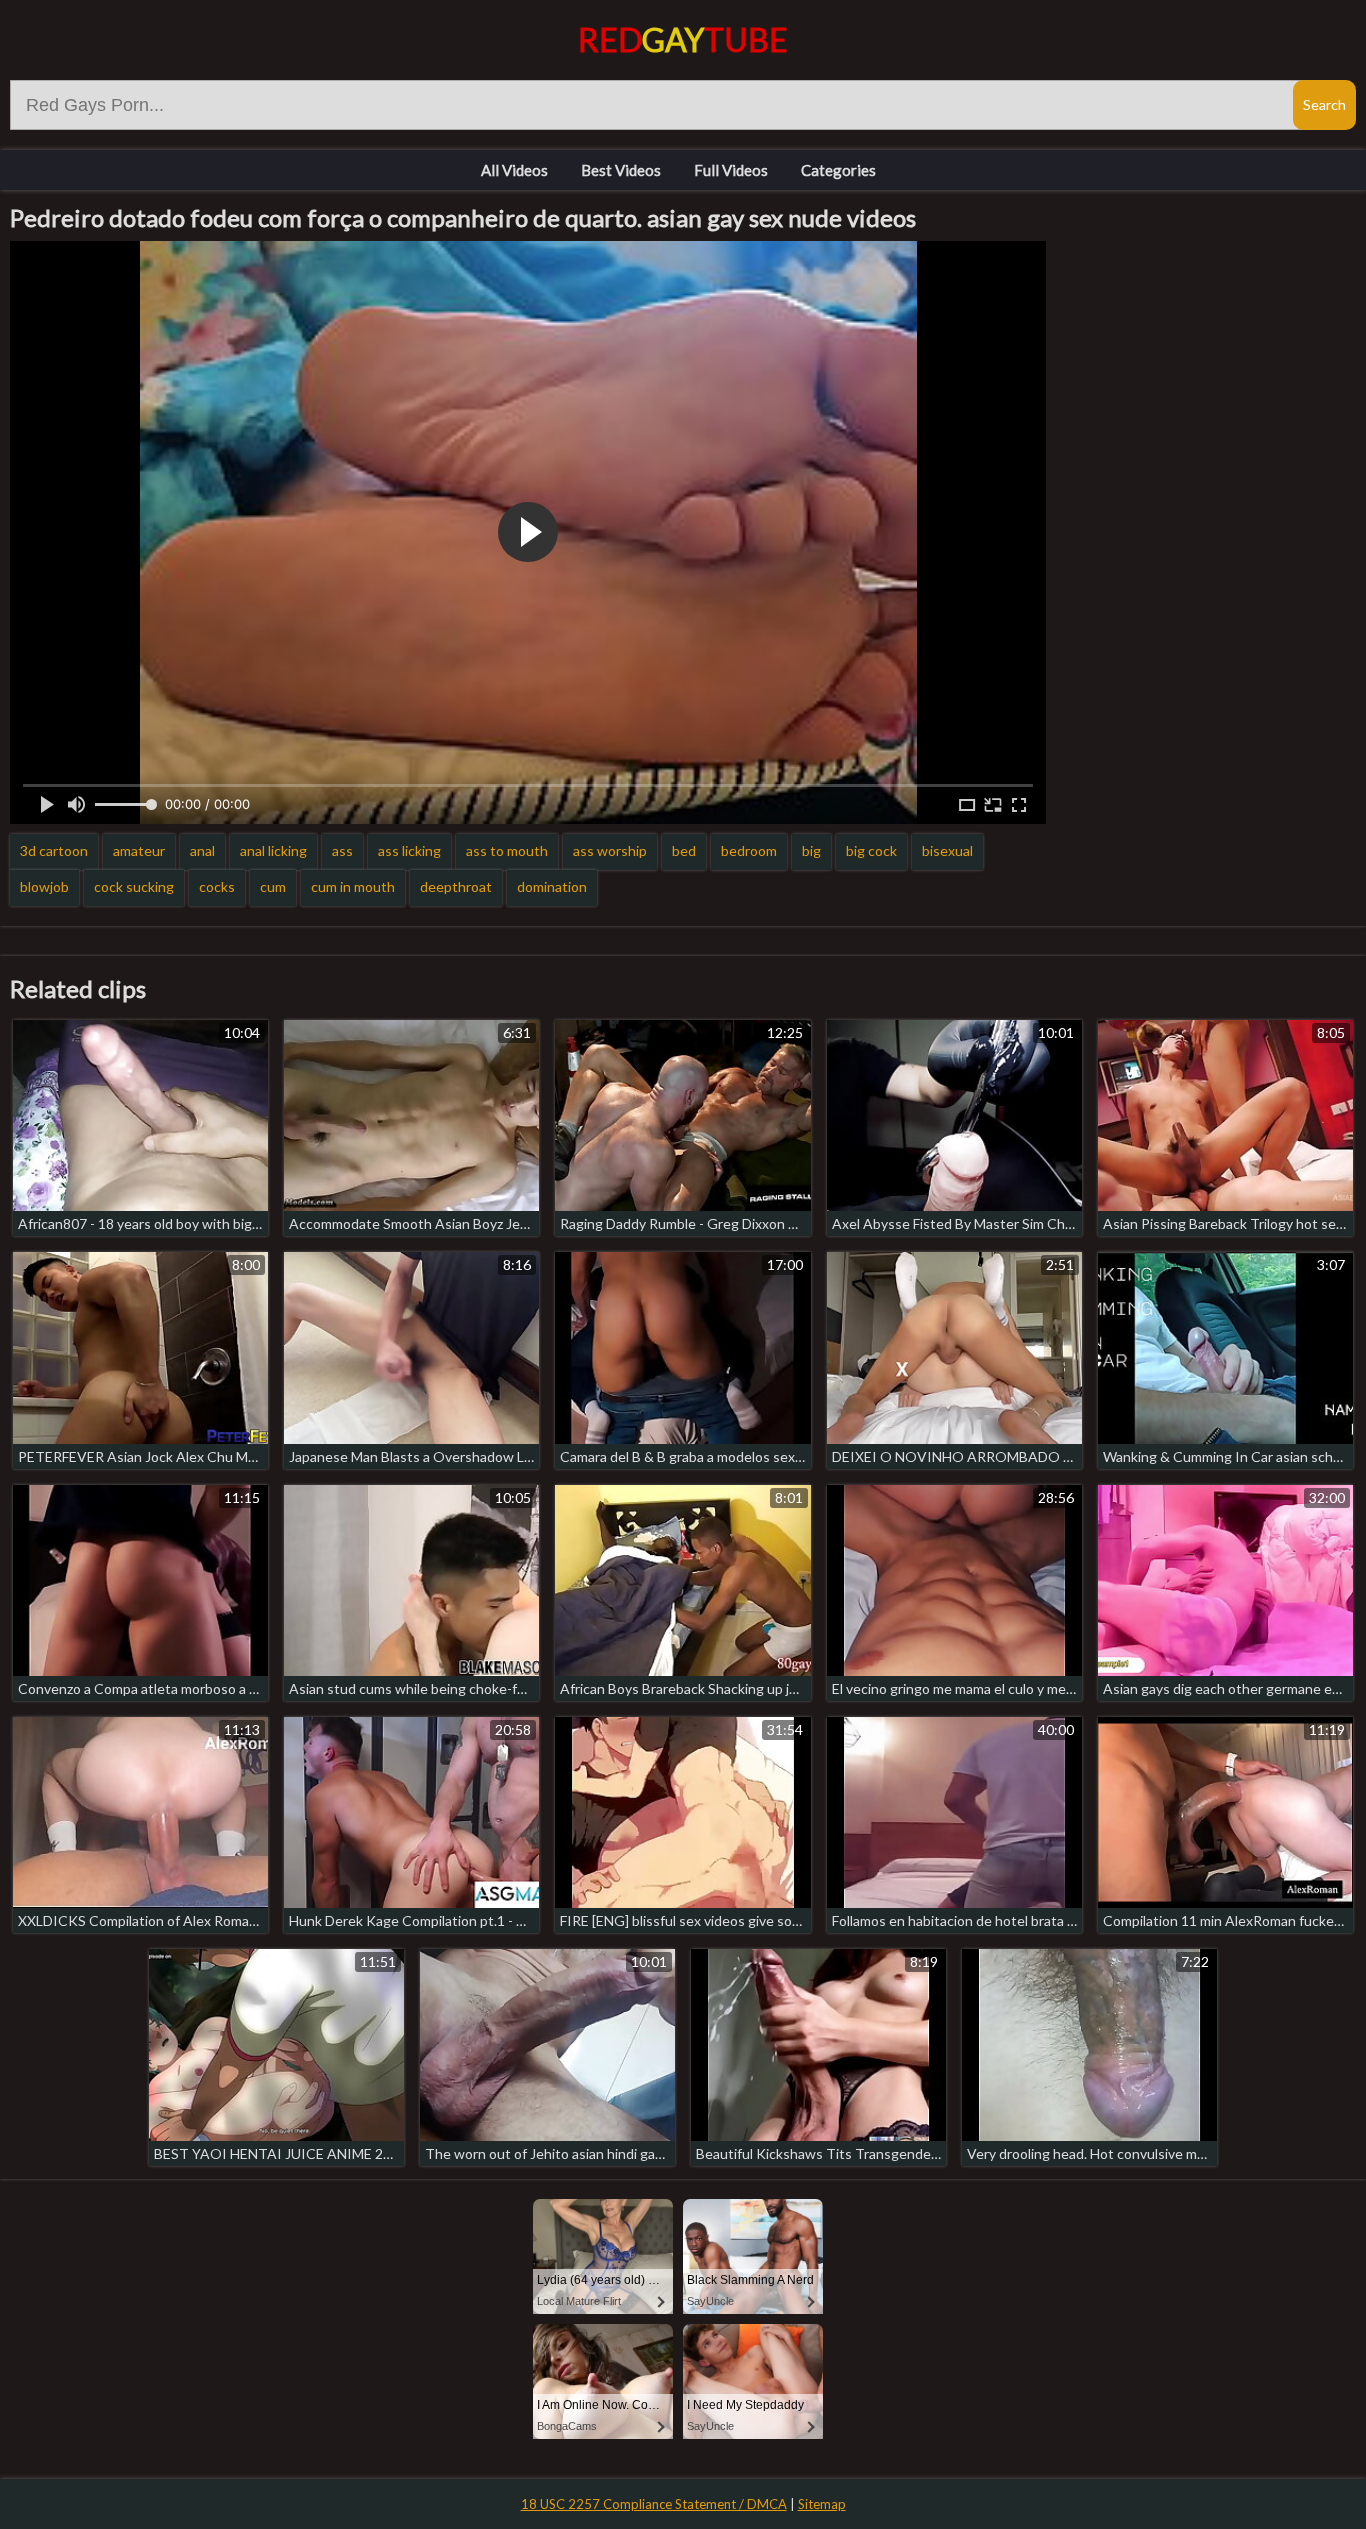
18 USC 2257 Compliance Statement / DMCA (654, 2504)
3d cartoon (54, 850)
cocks (217, 886)
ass (342, 850)
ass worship (610, 850)
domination (552, 886)
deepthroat (456, 886)
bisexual (947, 850)
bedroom (749, 850)
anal (202, 850)
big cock (871, 850)
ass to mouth (507, 850)
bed (684, 850)
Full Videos (731, 170)
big (811, 850)
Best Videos (621, 170)
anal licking (273, 850)
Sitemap (822, 2504)
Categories (838, 170)
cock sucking (134, 886)
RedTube (683, 39)
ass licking (409, 850)
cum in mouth (353, 886)
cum (273, 886)
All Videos (514, 170)
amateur (139, 850)
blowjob (44, 886)
